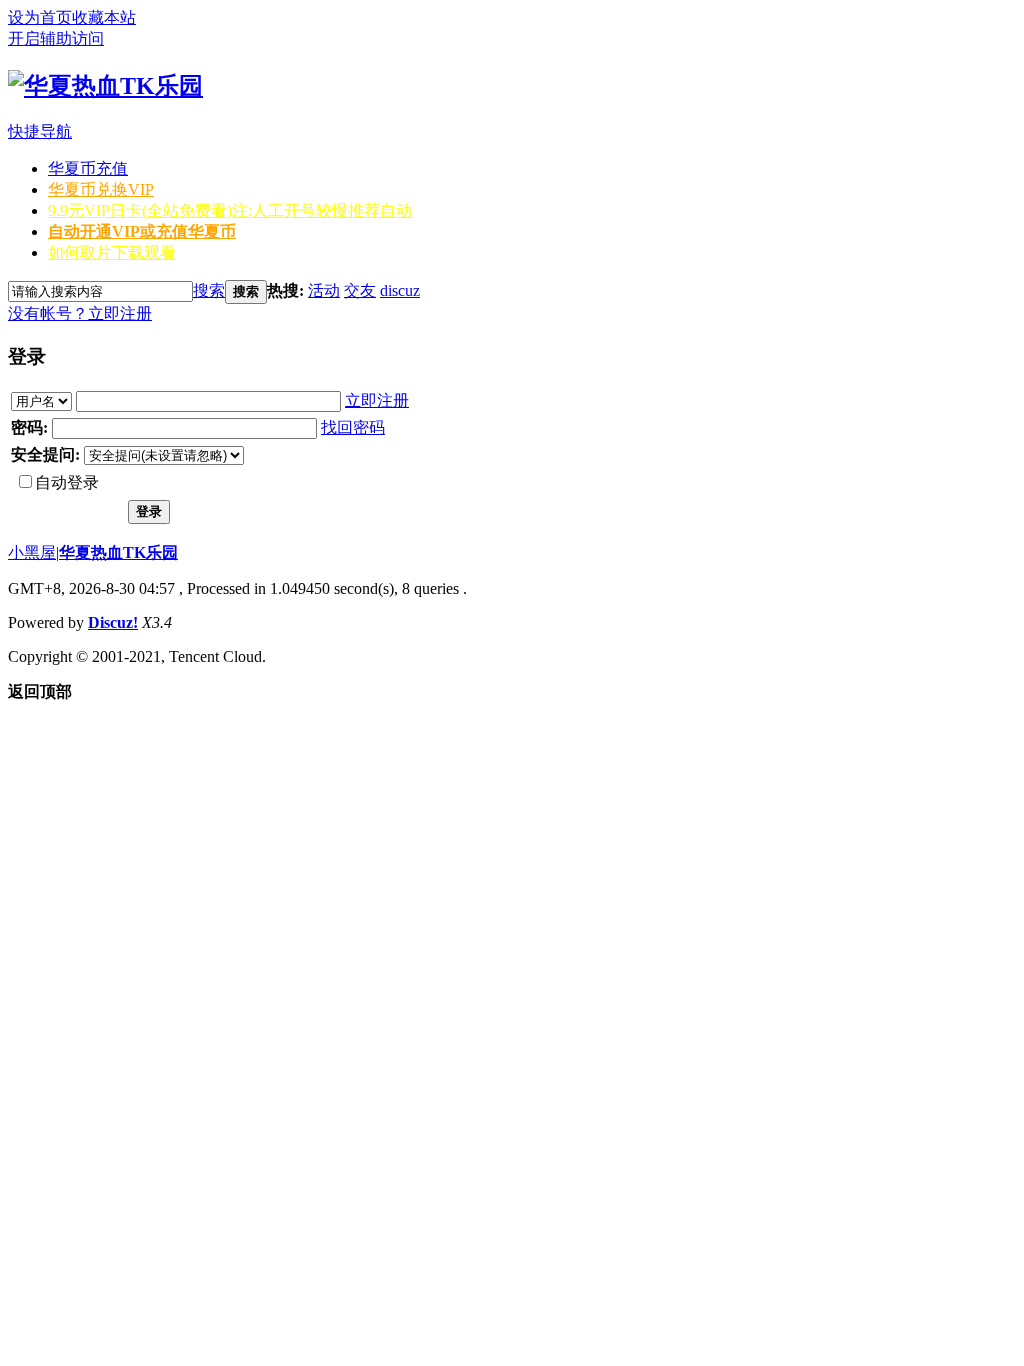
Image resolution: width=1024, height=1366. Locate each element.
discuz (400, 290)
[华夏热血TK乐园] (105, 86)
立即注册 (120, 313)
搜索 (209, 290)
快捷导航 (40, 131)
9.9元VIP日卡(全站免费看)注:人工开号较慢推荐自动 (230, 210)
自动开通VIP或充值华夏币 (142, 231)
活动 (324, 290)
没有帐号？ (48, 313)
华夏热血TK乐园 (118, 552)
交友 (360, 290)
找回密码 (353, 427)
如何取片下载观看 (112, 252)
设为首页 (40, 17)
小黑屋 (32, 552)
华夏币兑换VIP (101, 189)
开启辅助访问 (56, 38)
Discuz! (113, 622)
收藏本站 (104, 17)
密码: (29, 427)
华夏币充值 (88, 168)
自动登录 (67, 482)
